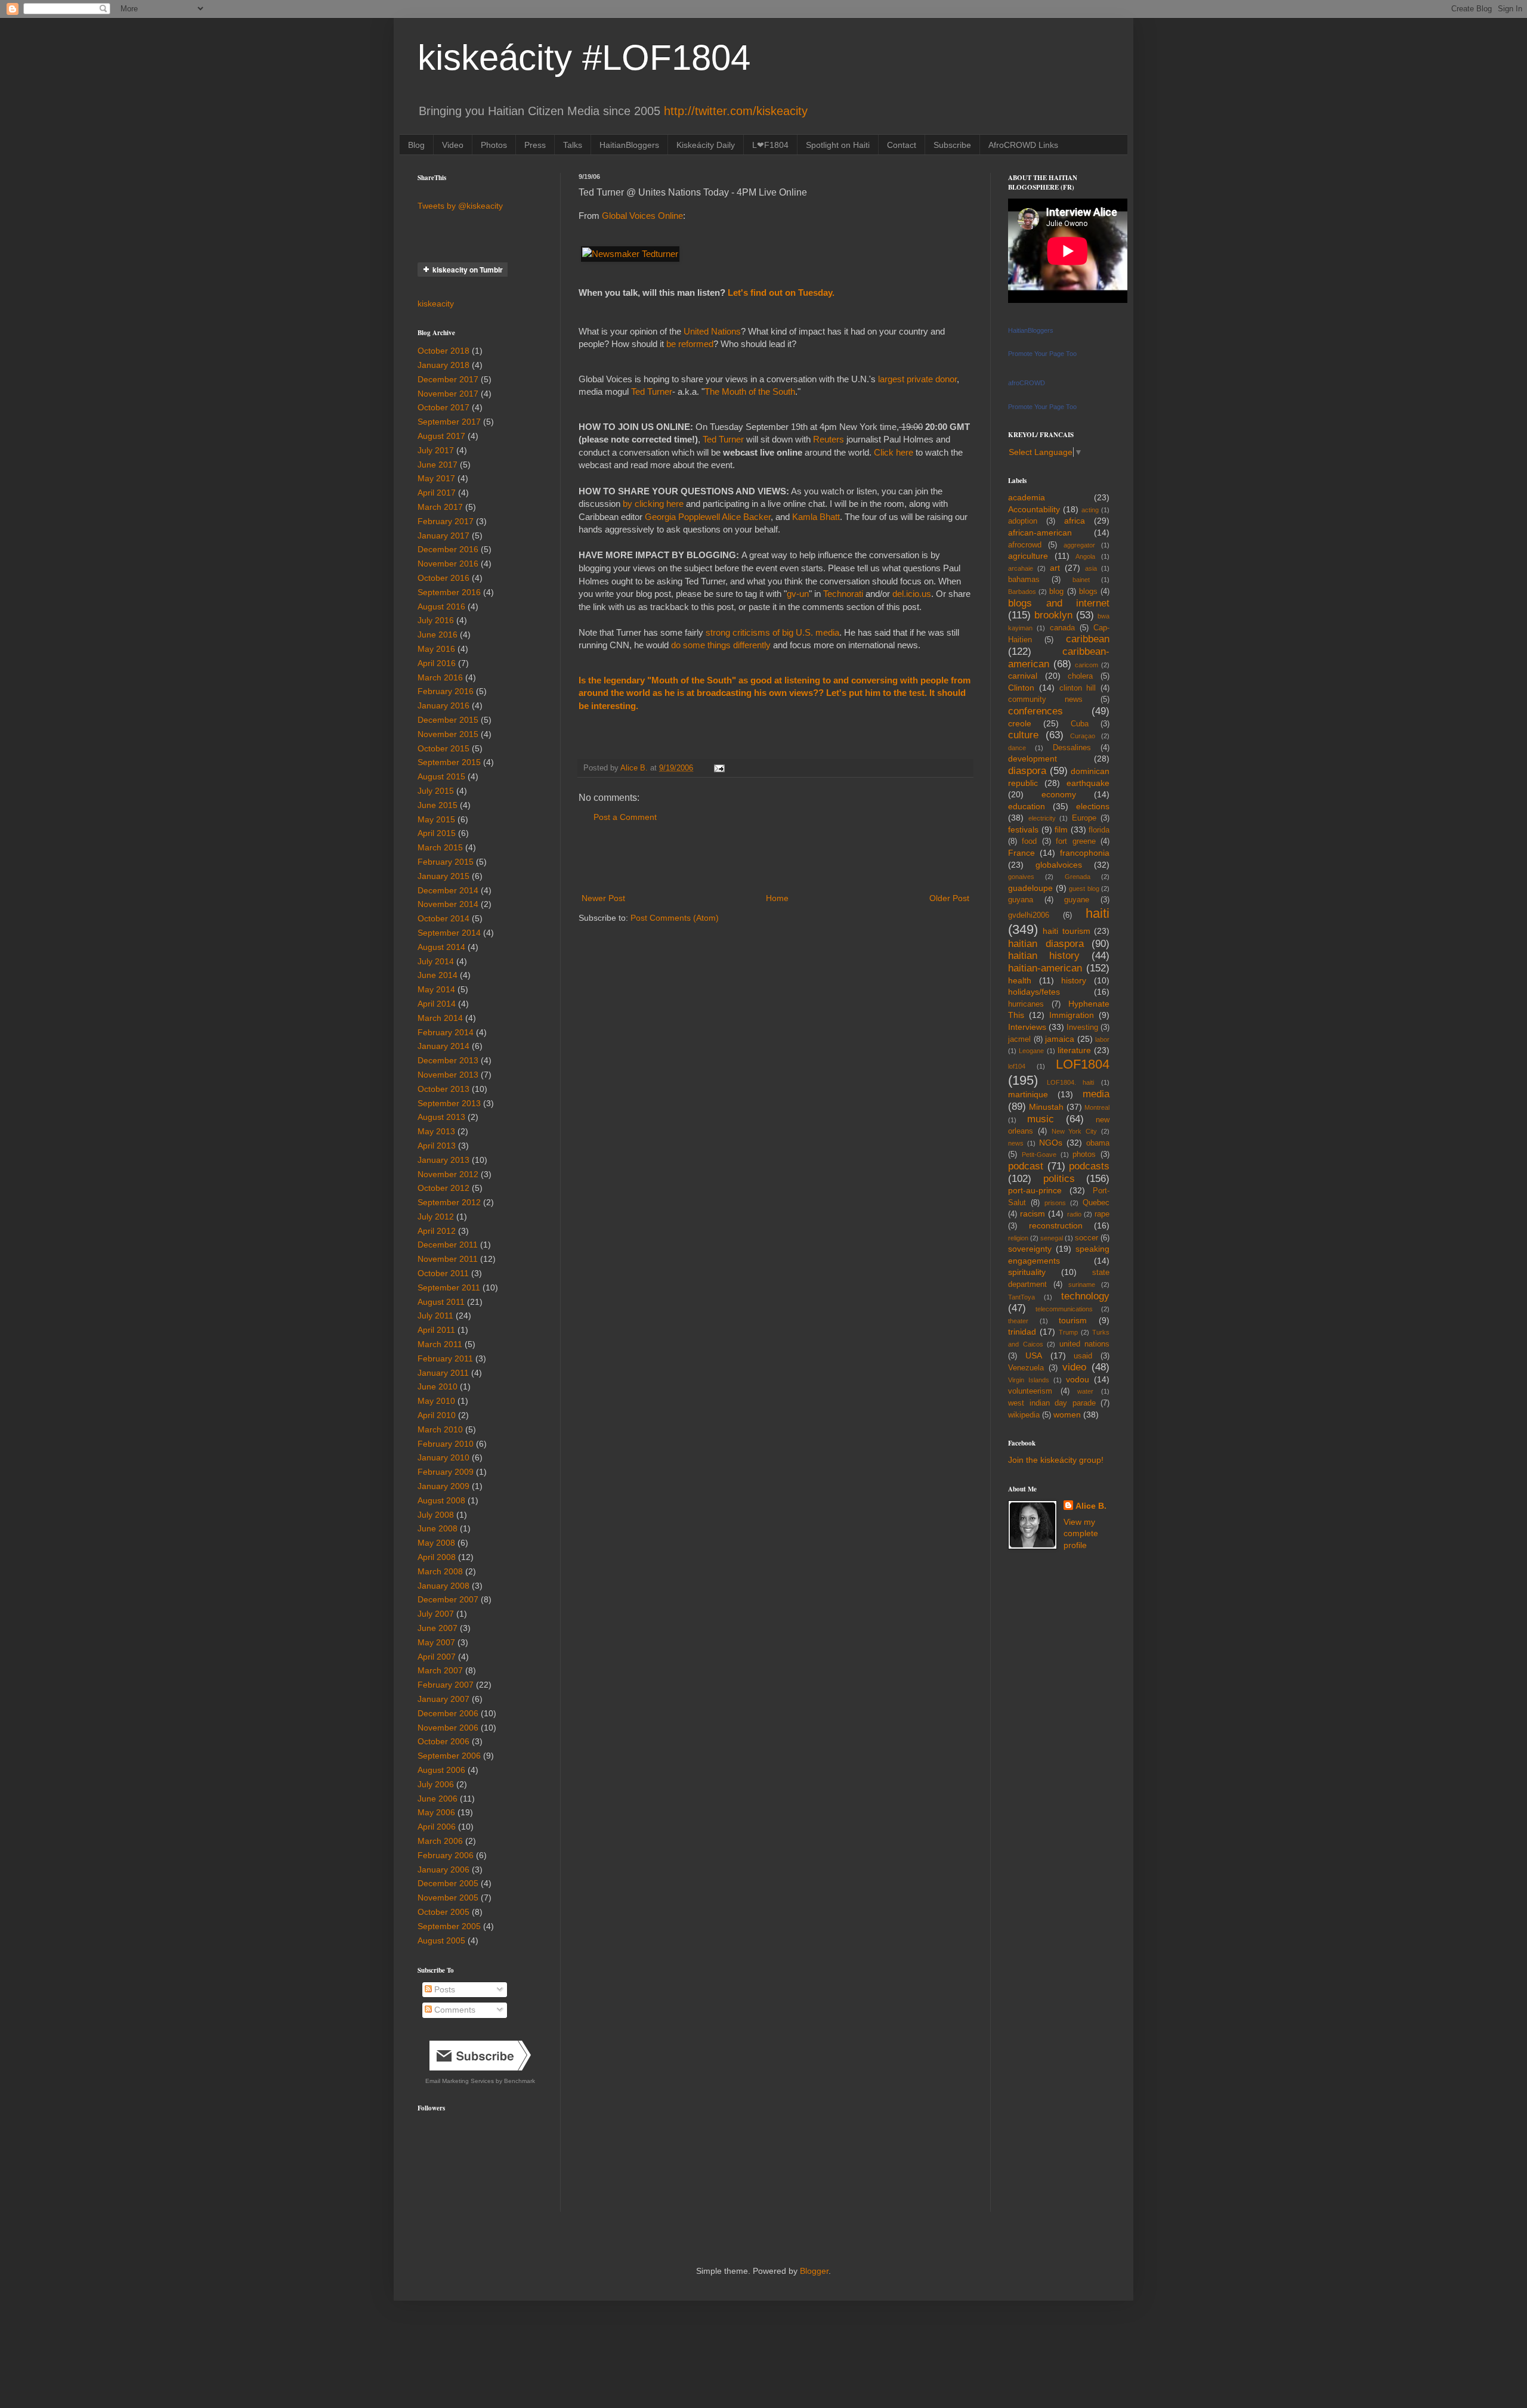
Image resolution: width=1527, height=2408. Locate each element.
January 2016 (443, 705)
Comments (454, 2010)
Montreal (1097, 1107)
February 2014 (446, 1032)
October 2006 (443, 1741)
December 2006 (448, 1713)
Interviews (1027, 1027)
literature (1074, 1050)
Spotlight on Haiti (838, 145)
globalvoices (1059, 865)
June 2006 (438, 1799)
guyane (1077, 900)
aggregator (1079, 545)
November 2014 (448, 904)
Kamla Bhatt (816, 517)
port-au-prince (1035, 1190)
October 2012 (443, 1188)
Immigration (1072, 1015)
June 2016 (438, 635)
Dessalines (1072, 748)
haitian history (1044, 956)
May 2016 (436, 649)
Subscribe (952, 145)
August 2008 (441, 1500)
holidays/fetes (1034, 992)
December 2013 (448, 1060)
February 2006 (446, 1855)
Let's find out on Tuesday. (781, 293)
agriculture (1028, 556)
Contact (902, 145)
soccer (1086, 1238)
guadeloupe (1030, 888)
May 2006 (436, 1812)
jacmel (1019, 1039)
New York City (1075, 1131)
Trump (1068, 1332)
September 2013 (449, 1103)
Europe (1084, 818)
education (1027, 806)
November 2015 (448, 734)
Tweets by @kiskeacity (460, 206)
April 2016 (437, 663)
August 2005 (441, 1940)
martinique (1028, 1094)
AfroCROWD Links (1023, 145)
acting (1090, 510)
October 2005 (443, 1912)
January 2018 (443, 365)
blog (1056, 592)
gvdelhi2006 (1029, 915)
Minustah (1046, 1107)
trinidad (1022, 1332)
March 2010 (440, 1429)
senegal (1052, 1238)
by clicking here (653, 504)
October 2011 (443, 1273)
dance (1017, 748)
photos (1084, 1155)
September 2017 (449, 422)
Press (535, 145)
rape (1102, 1214)
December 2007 (448, 1599)
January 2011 (443, 1373)
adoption (1023, 521)
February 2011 (445, 1358)
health (1020, 980)
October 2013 (443, 1089)
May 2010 (436, 1401)
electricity (1042, 818)
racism (1033, 1214)
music (1041, 1119)
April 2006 (437, 1827)
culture (1023, 735)
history (1074, 980)
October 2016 (443, 578)
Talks (573, 145)
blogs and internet (1059, 603)
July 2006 (436, 1784)
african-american (1040, 533)
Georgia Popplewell (683, 517)
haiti (1098, 913)
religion (1018, 1238)
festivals (1023, 830)
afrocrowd (1025, 545)
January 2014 (443, 1046)
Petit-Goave (1039, 1155)
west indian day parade (1052, 1403)
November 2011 (448, 1259)
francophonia (1085, 853)
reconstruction (1056, 1225)
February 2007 (446, 1685)
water (1085, 1391)
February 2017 (446, 521)
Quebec (1096, 1203)
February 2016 (446, 691)
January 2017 (443, 536)
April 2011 (436, 1330)
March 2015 (440, 847)
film (1061, 830)
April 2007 (437, 1657)
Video (453, 145)
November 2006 (448, 1728)
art (1055, 568)
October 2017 (443, 407)
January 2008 (443, 1586)
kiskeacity (436, 304)
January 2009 (443, 1486)
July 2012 (436, 1217)
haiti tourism (1066, 931)
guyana (1021, 900)
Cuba (1080, 724)
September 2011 (449, 1287)
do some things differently (721, 645)
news (1016, 1143)
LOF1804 (1083, 1064)
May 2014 (436, 989)
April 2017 (437, 493)
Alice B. (1091, 1506)
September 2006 (449, 1756)
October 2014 (443, 918)
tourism (1073, 1320)
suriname (1082, 1285)
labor (1102, 1039)
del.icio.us (912, 594)
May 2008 (436, 1543)
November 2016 (448, 564)
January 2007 (443, 1699)
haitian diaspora (1046, 944)
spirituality (1027, 1272)
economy (1059, 794)
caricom (1086, 665)
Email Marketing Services (460, 2081)
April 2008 (437, 1557)
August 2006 (441, 1770)
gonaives (1021, 877)
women (1067, 1415)
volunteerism (1030, 1391)
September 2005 (449, 1926)
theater (1018, 1321)
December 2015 (448, 720)
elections (1093, 806)
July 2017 (436, 450)
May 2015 (436, 819)
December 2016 (448, 549)
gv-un (798, 594)
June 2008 (438, 1528)
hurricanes (1026, 1004)
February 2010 (446, 1444)
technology (1085, 1296)
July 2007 (436, 1614)
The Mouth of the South (750, 391)
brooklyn (1053, 615)
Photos (494, 145)
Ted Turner (652, 391)
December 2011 (448, 1245)
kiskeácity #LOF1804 (584, 58)
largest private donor (917, 379)
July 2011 (435, 1316)
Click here (894, 452)
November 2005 (448, 1898)
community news (1045, 700)
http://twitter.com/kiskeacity (736, 111)
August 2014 (441, 947)
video (1074, 1367)
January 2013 (443, 1160)
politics (1059, 1179)
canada (1062, 628)
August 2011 (441, 1302)
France (1021, 853)
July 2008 (436, 1515)
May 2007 (436, 1642)
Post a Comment (625, 817)
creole (1020, 723)
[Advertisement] (775, 858)
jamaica (1060, 1039)
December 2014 (448, 890)
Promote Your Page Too (1042, 354)
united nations (1085, 1344)
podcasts (1089, 1166)
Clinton (1021, 688)
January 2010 (443, 1457)
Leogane (1031, 1051)
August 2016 (441, 606)
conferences (1035, 711)
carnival (1023, 676)
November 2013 (448, 1075)
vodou (1078, 1379)
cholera (1080, 676)
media (1096, 1094)
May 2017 (436, 478)
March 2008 (440, 1571)
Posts (443, 1989)
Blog (416, 145)
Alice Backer (746, 517)
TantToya (1021, 1297)
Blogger (814, 2271)
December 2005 (448, 1883)
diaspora (1027, 771)
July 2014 (436, 961)
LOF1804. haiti (1071, 1082)
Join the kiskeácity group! (1056, 1460)
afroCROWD (1027, 383)
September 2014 (449, 933)
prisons (1055, 1203)
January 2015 (443, 876)
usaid (1083, 1356)
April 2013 (437, 1146)
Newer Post (603, 898)
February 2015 (446, 862)
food (1029, 841)
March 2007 (440, 1670)
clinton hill (1078, 688)
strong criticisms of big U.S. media (772, 632)
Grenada (1078, 877)
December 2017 (448, 379)
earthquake (1088, 783)
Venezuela (1026, 1368)
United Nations (711, 331)
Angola (1085, 556)
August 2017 (441, 436)
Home (777, 898)
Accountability (1034, 509)
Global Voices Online (642, 216)
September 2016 (449, 592)
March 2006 (440, 1841)
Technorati (843, 594)
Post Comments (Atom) (675, 918)
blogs (1088, 592)
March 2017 (440, 507)
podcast (1026, 1166)
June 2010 (438, 1386)
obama (1098, 1143)
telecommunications (1064, 1309)
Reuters (829, 439)
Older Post (949, 898)
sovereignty (1030, 1249)
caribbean (1088, 639)
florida (1099, 830)
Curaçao (1083, 736)
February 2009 (446, 1472)
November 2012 (448, 1174)
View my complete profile (1081, 1533)
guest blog (1084, 889)
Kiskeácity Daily (706, 145)
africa (1075, 521)
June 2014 (438, 975)
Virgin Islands (1029, 1380)
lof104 (1017, 1066)
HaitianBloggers (629, 145)
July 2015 (436, 791)
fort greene (1075, 841)
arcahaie (1021, 568)
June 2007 (438, 1628)
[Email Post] (719, 768)
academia (1027, 497)
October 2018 (443, 351)
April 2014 (437, 1004)
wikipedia (1024, 1415)
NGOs (1051, 1143)
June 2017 (438, 465)
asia (1091, 568)
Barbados (1022, 592)
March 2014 (440, 1018)
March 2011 (440, 1344)
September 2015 (449, 762)
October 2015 (443, 748)
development (1033, 759)
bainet (1081, 580)
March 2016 (440, 677)
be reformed (690, 344)
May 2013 (436, 1131)
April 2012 (437, 1231)
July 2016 (436, 620)
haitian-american (1045, 968)
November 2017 (448, 394)
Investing (1082, 1027)
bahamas (1024, 580)
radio (1074, 1214)
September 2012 (449, 1202)
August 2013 (441, 1117)
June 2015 (438, 805)
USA (1034, 1355)
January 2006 (443, 1870)
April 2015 (437, 833)
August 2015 (441, 776)
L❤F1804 (770, 145)
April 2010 (437, 1415)
